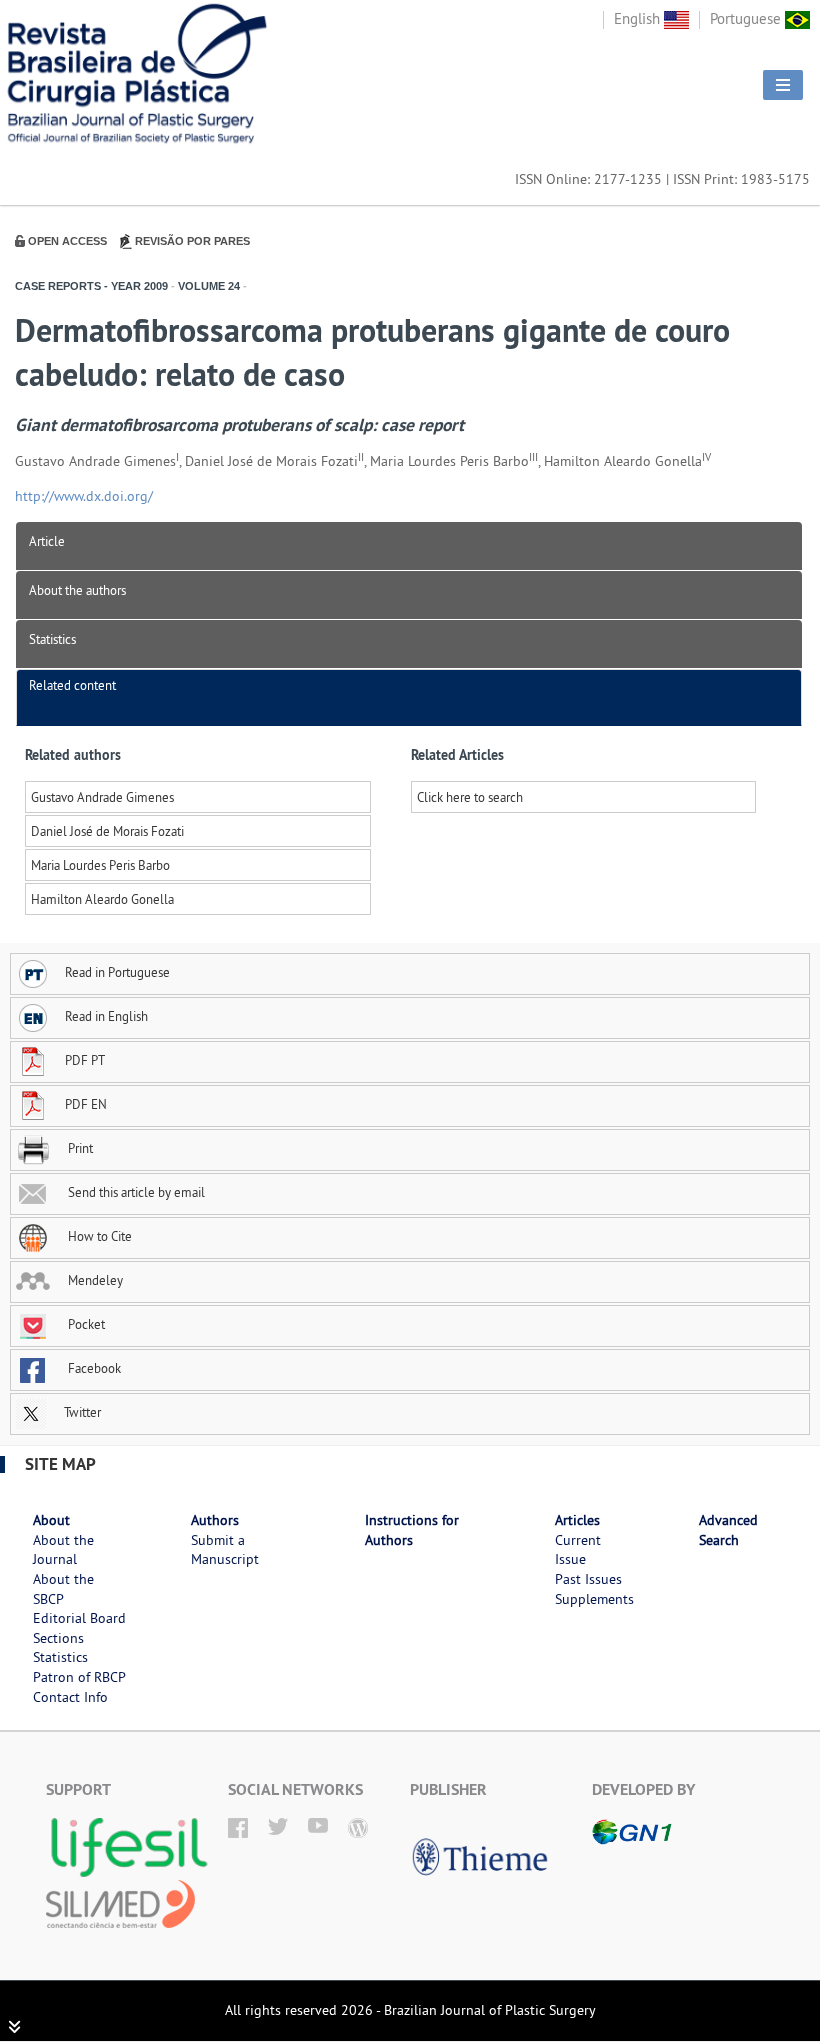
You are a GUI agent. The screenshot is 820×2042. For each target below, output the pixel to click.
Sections (58, 1638)
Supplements (594, 1599)
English (639, 18)
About (51, 1520)
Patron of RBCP (79, 1677)
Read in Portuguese (117, 972)
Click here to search (470, 797)
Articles (577, 1520)
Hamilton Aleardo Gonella (102, 899)
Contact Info (70, 1697)
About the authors (77, 590)
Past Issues (588, 1579)
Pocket (85, 1324)
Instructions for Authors (412, 1530)
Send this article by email (135, 1192)
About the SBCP (63, 1589)
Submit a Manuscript (225, 1550)
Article (47, 541)
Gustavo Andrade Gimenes (102, 797)
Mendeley (94, 1280)
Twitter (81, 1412)
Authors (215, 1520)
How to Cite (98, 1236)
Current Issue (578, 1550)
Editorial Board (79, 1618)
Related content (72, 685)
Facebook (93, 1368)
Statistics (52, 639)
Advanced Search (728, 1530)
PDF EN (86, 1104)
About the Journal (63, 1550)
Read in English (106, 1016)
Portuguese (747, 18)
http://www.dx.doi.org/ (84, 496)
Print (79, 1148)
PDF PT (85, 1060)
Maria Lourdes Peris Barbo (100, 865)
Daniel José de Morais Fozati (107, 831)
